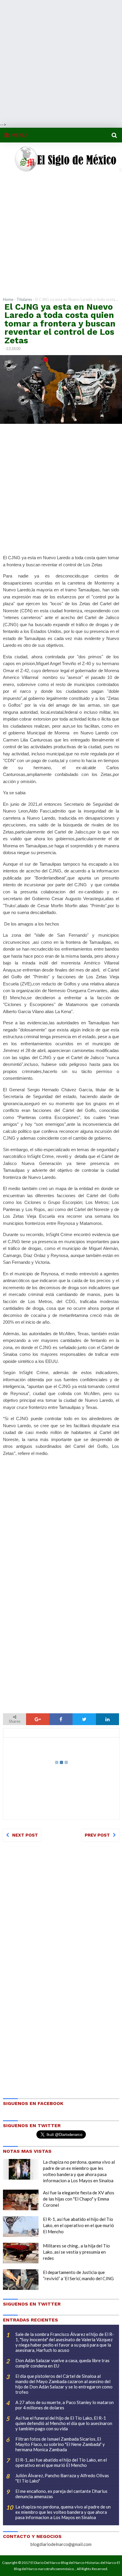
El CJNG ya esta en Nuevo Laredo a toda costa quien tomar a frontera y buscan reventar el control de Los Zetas (60, 324)
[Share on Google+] (38, 1719)
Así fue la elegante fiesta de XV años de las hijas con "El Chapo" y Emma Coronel (79, 2199)
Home (8, 299)
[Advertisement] (61, 61)
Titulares (24, 299)
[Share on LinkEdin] (107, 1719)
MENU (18, 135)
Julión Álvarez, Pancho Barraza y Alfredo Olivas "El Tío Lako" (62, 2478)
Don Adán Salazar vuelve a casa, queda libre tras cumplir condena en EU (62, 2363)
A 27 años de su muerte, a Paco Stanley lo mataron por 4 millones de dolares (65, 2405)
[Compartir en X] (84, 1719)
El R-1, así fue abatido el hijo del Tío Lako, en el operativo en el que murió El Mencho (78, 2225)
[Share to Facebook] (61, 1719)
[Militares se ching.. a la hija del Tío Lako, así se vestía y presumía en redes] (21, 2253)
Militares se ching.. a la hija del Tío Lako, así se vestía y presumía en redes (76, 2252)
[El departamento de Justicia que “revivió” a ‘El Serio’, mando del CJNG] (21, 2280)
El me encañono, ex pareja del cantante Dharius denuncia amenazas (61, 2494)
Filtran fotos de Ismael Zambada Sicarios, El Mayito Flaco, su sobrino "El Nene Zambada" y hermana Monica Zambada (60, 2444)
